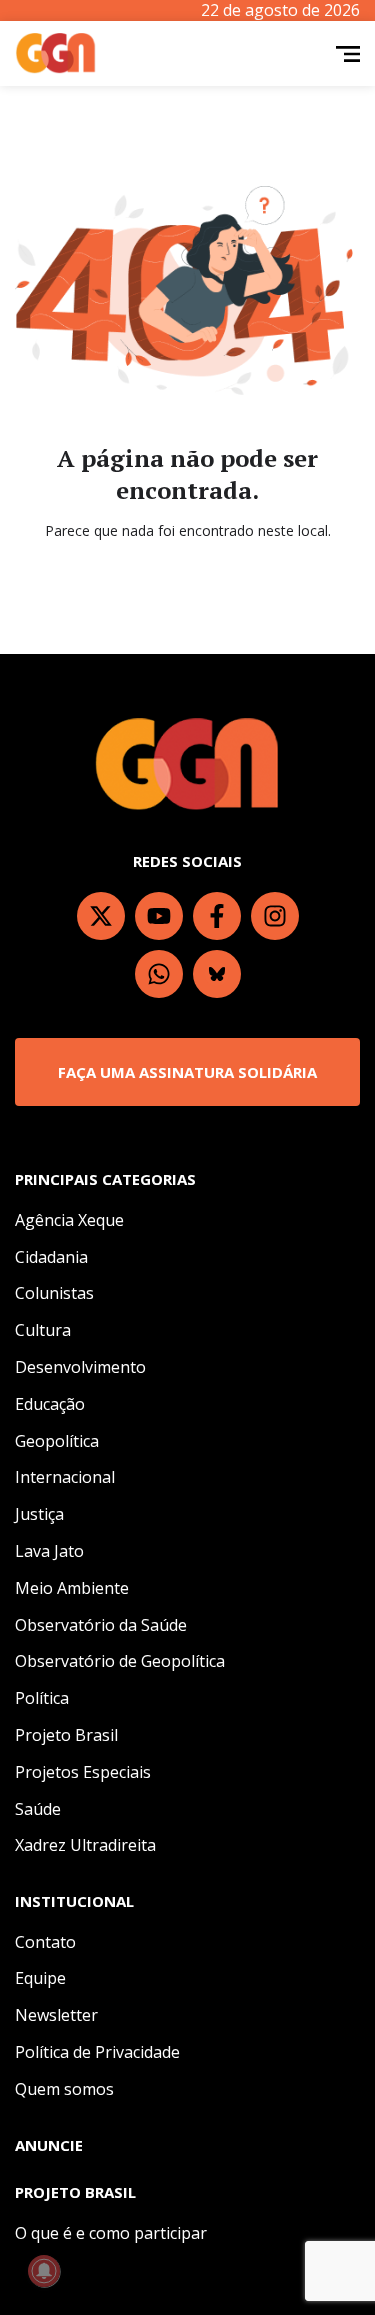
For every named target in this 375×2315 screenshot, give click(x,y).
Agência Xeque (69, 1220)
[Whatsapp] (159, 974)
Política (42, 1698)
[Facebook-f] (217, 916)
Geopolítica (57, 1441)
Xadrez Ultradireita (85, 1845)
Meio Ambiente (72, 1588)
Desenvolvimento (80, 1367)
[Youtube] (159, 916)
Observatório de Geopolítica (120, 1661)
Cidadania (51, 1257)
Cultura (43, 1330)
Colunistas (54, 1293)
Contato (45, 1942)
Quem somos (64, 2089)
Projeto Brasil (66, 1735)
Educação (50, 1404)
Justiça (39, 1514)
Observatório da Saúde (101, 1625)
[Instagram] (275, 916)
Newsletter (56, 2015)
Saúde (38, 1809)
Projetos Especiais (83, 1772)
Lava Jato (49, 1551)
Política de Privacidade (97, 2052)
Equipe (40, 1978)
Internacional (65, 1477)
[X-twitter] (101, 916)
